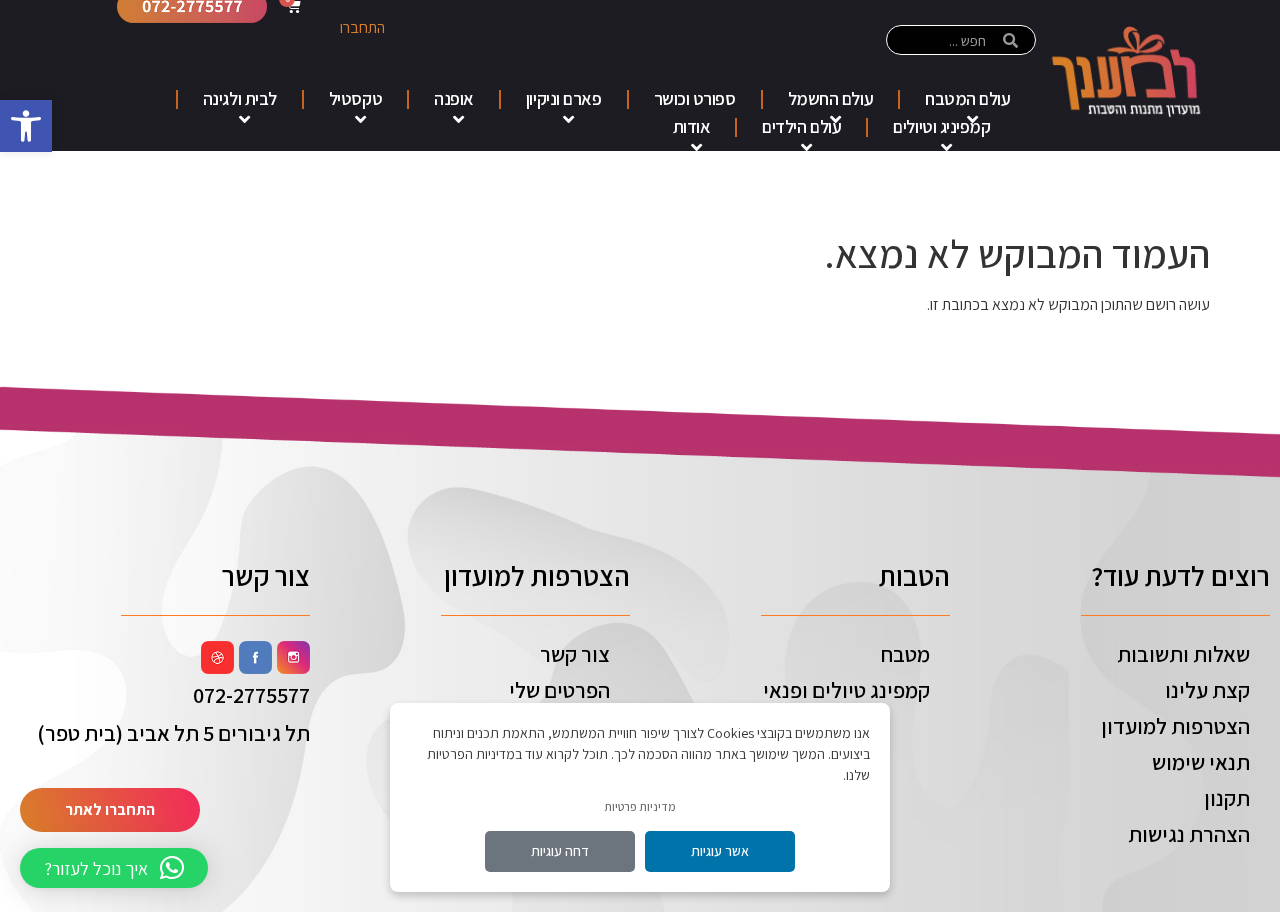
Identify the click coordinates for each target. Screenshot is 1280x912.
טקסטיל (355, 98)
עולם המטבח (968, 98)
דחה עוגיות (560, 851)
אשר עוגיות (720, 851)
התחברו (362, 27)
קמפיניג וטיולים (941, 126)
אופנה (454, 98)
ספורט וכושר (695, 98)
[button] (26, 126)
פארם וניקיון (564, 98)
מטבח (905, 654)
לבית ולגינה (240, 98)
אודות (692, 126)
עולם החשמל (831, 98)
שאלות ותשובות (1183, 654)
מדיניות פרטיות (640, 806)
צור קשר (575, 654)
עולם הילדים (801, 126)
